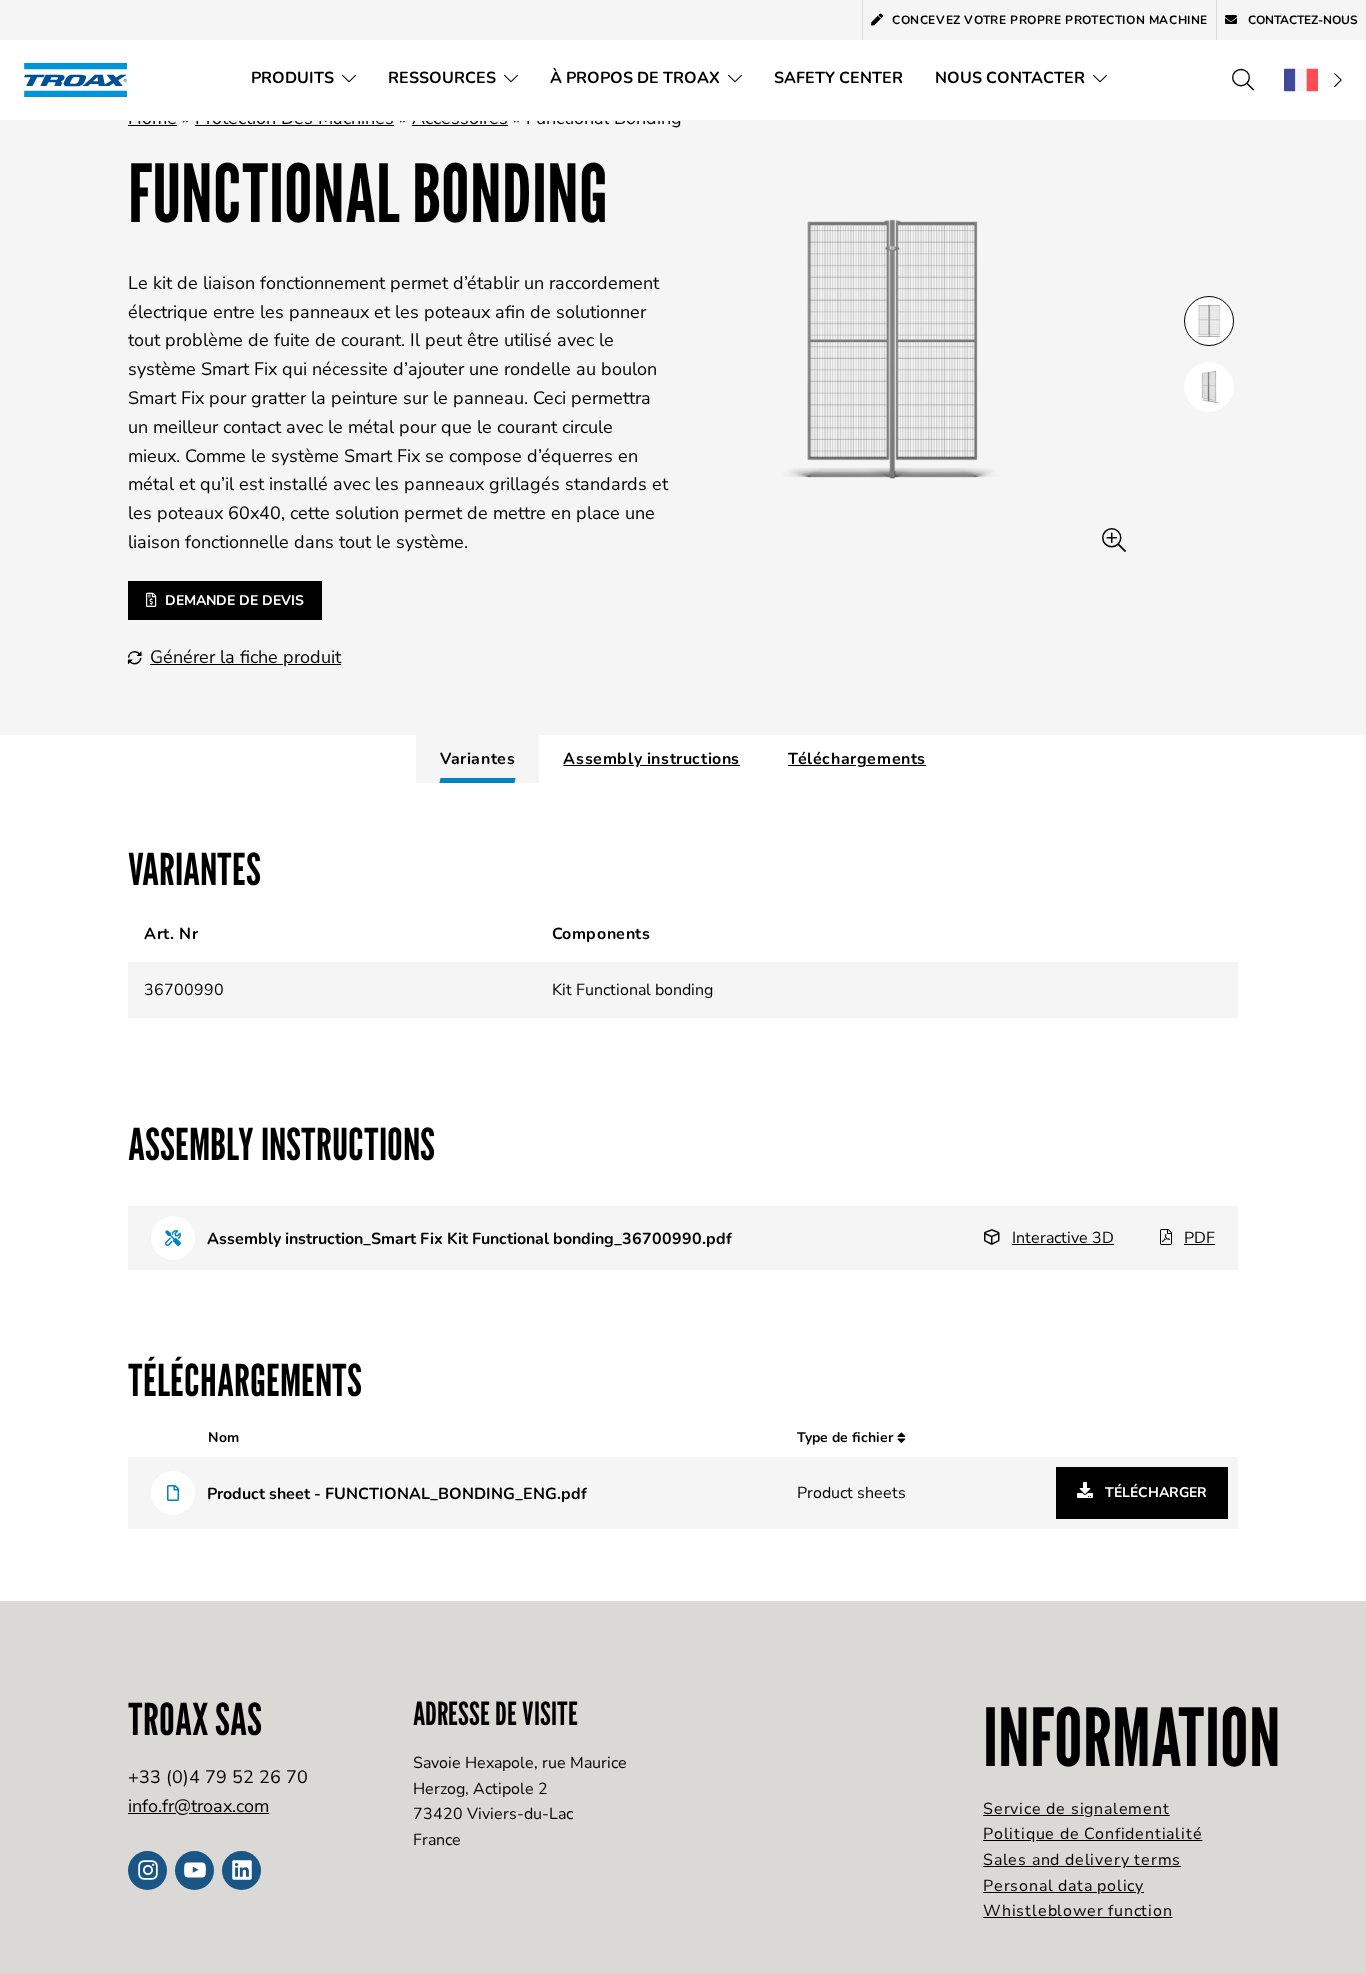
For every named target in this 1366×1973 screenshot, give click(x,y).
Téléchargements (857, 759)
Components (601, 934)
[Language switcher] (1313, 80)
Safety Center (838, 78)
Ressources (442, 78)
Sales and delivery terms (1082, 1860)
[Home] (82, 79)
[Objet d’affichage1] (1209, 387)
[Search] (1243, 80)
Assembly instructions (651, 759)
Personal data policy (1063, 1886)
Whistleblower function (1078, 1911)
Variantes (477, 759)
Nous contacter (1010, 78)
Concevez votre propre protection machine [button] (1050, 20)
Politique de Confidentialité (1092, 1834)
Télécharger (1154, 1492)
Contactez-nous (1301, 20)
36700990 (184, 990)
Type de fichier (847, 1437)
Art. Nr (171, 934)
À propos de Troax (635, 78)
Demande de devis (234, 600)
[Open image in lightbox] (1114, 540)
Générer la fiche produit (245, 657)
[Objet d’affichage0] (1209, 321)
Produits (292, 78)
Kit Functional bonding (632, 990)
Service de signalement (1076, 1809)
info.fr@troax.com (198, 1806)
